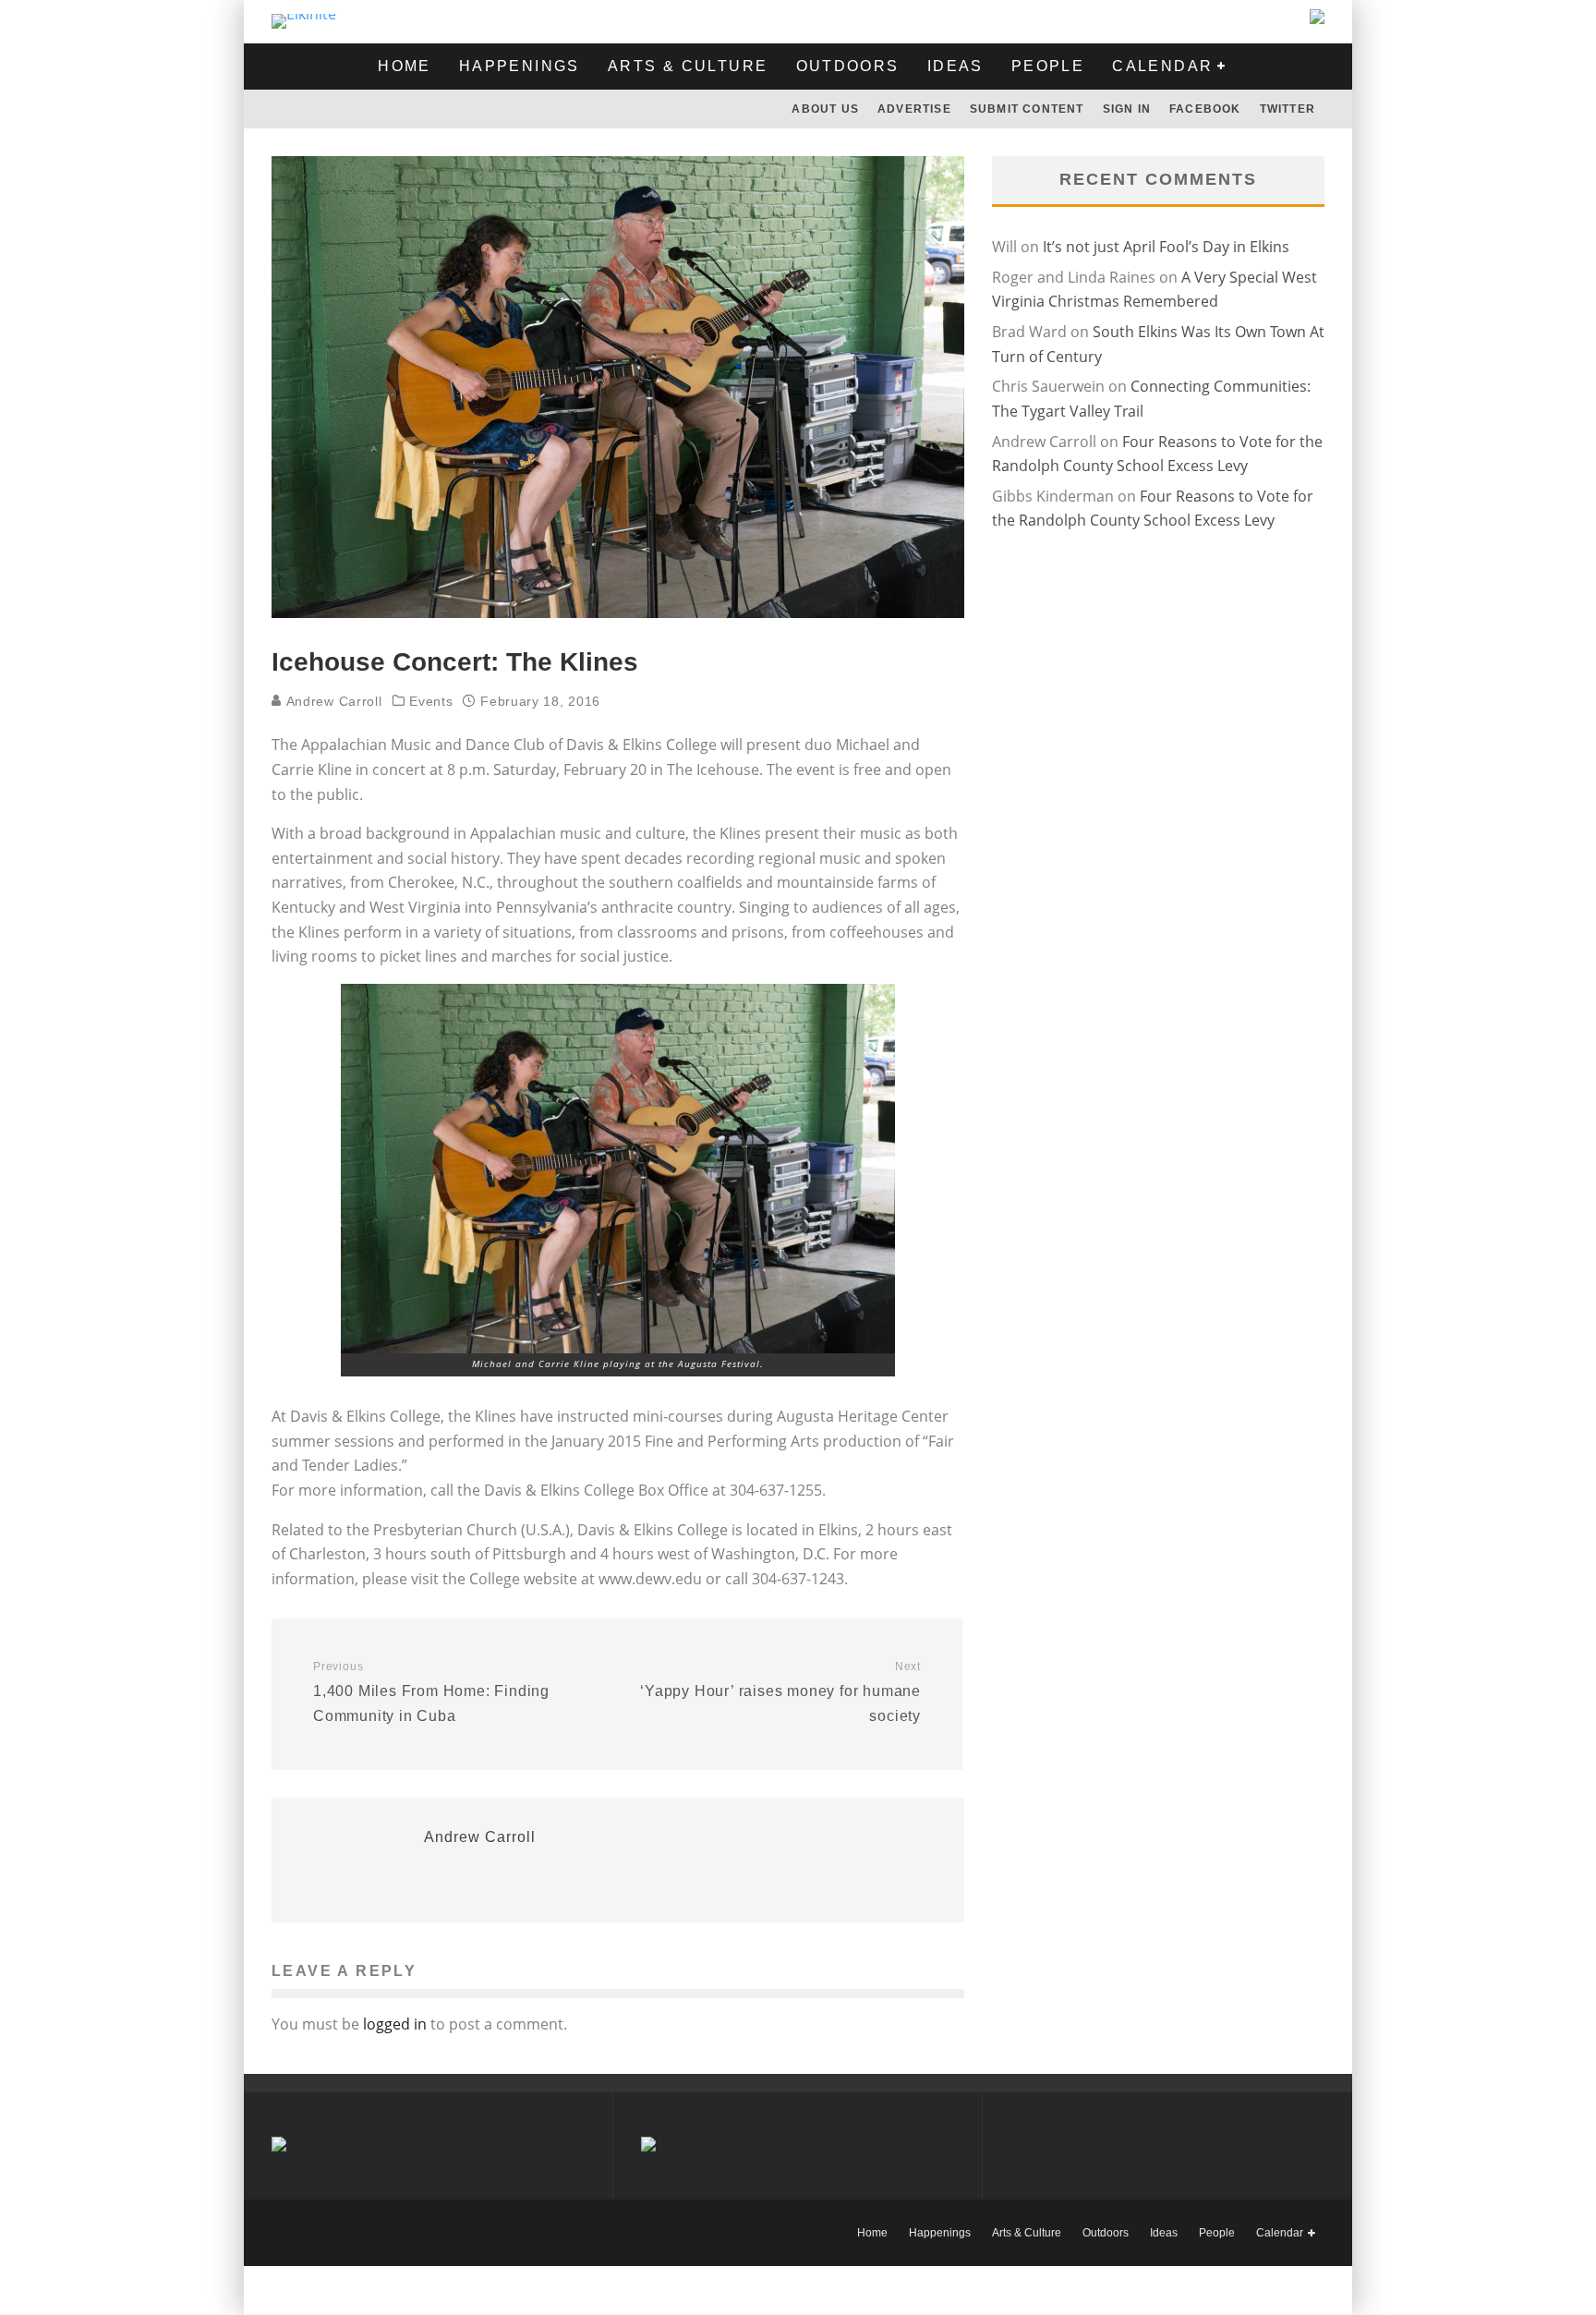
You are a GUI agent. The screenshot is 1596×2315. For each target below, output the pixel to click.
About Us (825, 109)
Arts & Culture (688, 66)
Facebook (1205, 109)
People (1048, 66)
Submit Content (1027, 109)
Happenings (520, 66)
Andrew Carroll (332, 701)
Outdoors (848, 66)
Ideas (955, 66)
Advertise (914, 109)
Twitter (1288, 109)
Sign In (1127, 109)
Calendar (1162, 66)
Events (431, 701)
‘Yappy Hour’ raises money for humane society (780, 1691)
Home (405, 66)
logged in (395, 2024)
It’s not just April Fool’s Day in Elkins (1166, 247)
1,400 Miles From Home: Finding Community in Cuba (431, 1691)
